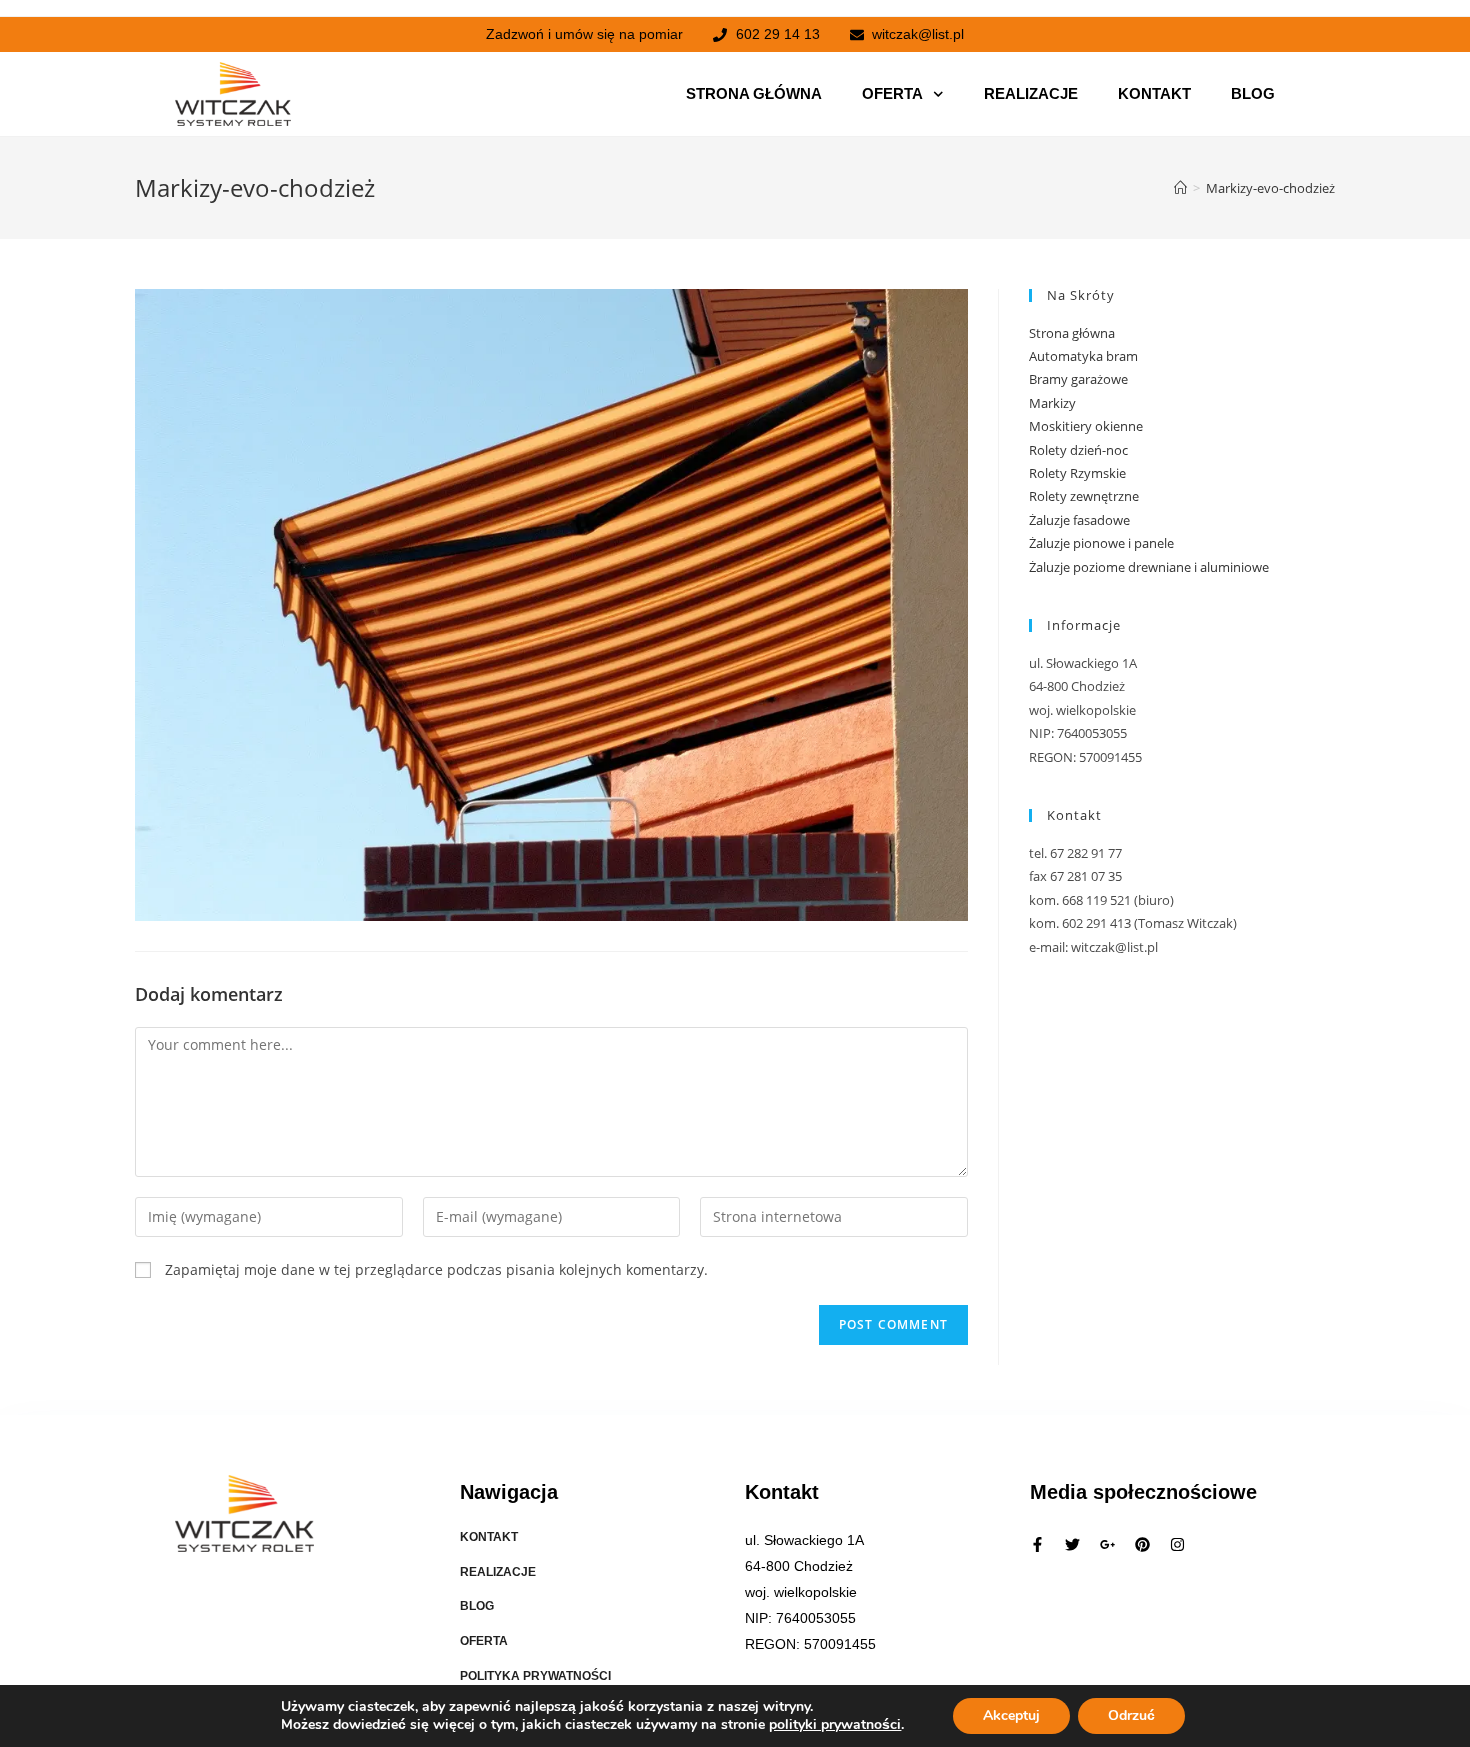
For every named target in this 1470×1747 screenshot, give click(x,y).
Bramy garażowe (1078, 379)
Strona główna (754, 93)
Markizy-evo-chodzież (1270, 188)
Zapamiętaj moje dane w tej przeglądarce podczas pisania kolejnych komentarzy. (436, 1269)
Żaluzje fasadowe (1079, 520)
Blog (1253, 93)
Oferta (892, 93)
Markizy (1052, 403)
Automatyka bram (1083, 356)
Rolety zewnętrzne (1084, 496)
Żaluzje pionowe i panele (1101, 543)
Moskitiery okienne (1086, 426)
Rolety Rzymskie (1077, 473)
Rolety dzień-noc (1078, 450)
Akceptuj (1011, 1715)
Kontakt (1154, 93)
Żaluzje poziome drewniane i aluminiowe (1149, 567)
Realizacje (1031, 93)
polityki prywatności (835, 1724)
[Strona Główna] (1180, 188)
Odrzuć (1131, 1715)
